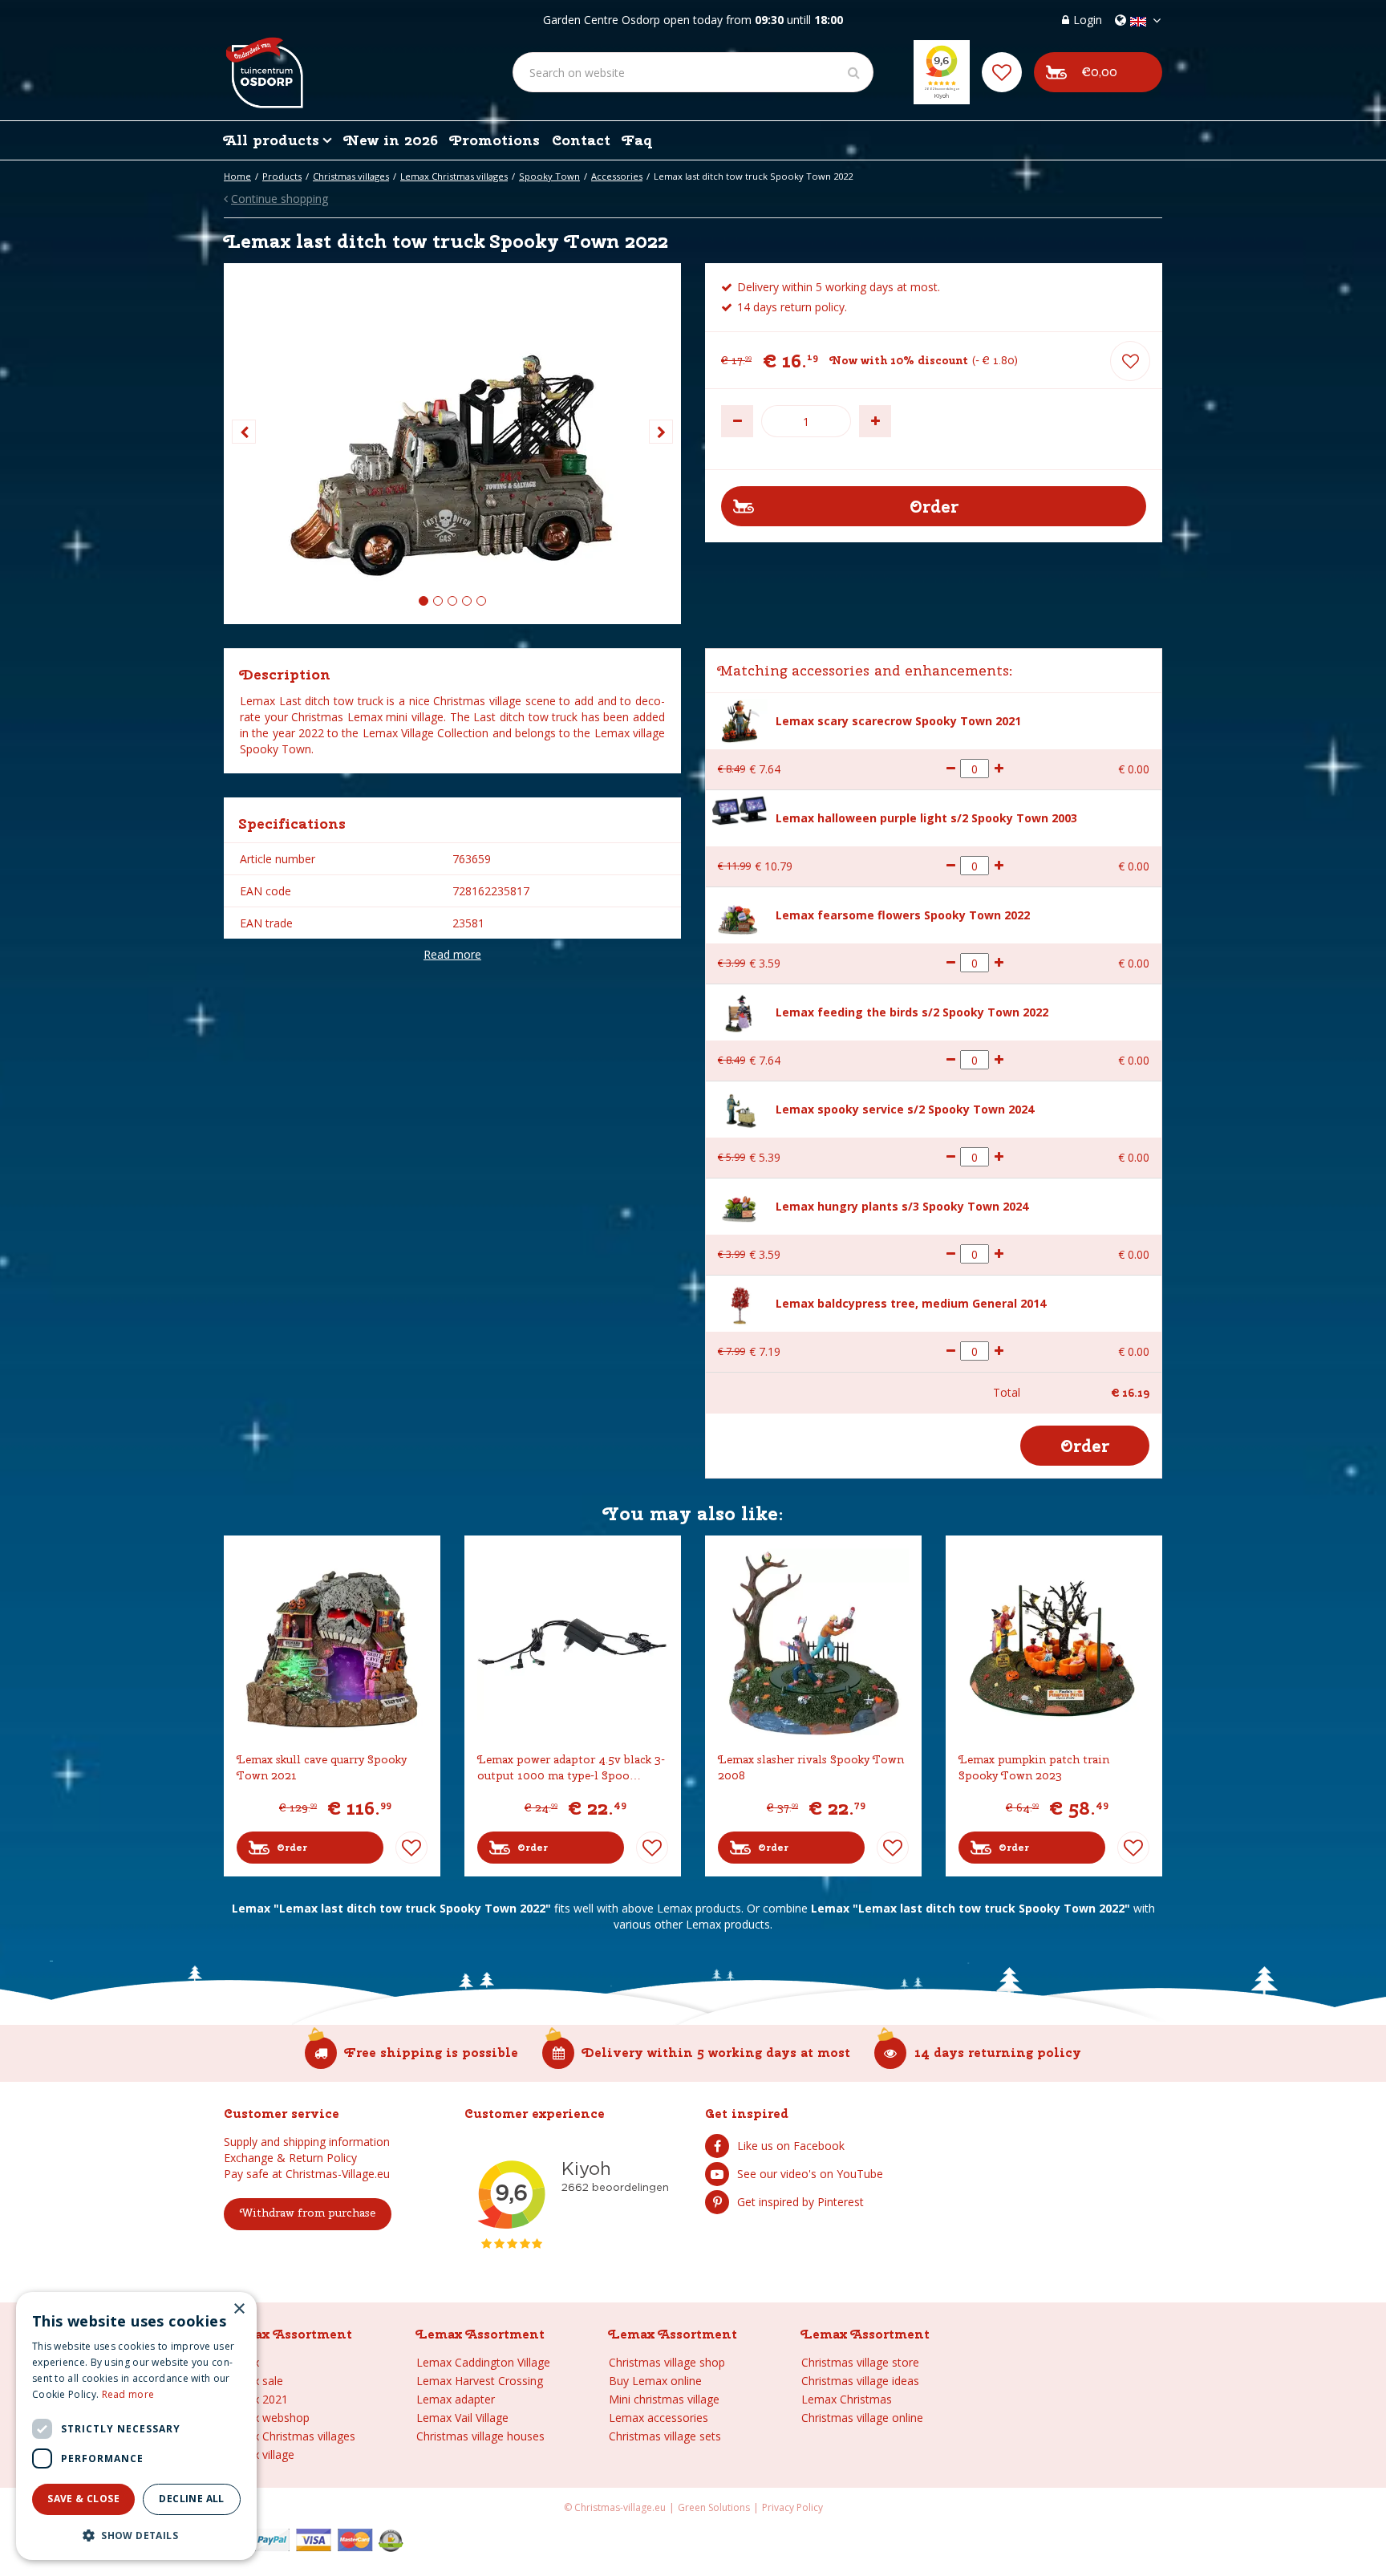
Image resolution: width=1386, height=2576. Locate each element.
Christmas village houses (480, 2436)
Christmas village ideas (860, 2381)
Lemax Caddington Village (483, 2362)
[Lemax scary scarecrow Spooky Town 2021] (740, 720)
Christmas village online (862, 2418)
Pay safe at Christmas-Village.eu (307, 2174)
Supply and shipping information (307, 2142)
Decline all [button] (191, 2499)
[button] (136, 2535)
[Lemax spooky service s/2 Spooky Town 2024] (740, 1110)
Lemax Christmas (847, 2399)
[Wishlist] (1002, 72)
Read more (452, 954)
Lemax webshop (267, 2418)
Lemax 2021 (256, 2399)
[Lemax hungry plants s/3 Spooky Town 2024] (740, 1207)
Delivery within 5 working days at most (716, 2053)
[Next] (661, 432)
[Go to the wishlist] (1002, 72)
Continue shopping (280, 199)
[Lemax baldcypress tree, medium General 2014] (740, 1302)
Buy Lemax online (655, 2381)
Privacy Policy (792, 2507)
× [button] (239, 2309)
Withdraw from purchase (308, 2213)
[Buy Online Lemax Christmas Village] (263, 60)
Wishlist (411, 1848)
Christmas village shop (667, 2362)
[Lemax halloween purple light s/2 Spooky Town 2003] (740, 810)
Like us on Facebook (791, 2146)
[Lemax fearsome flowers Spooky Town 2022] (740, 916)
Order (292, 1848)
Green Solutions (714, 2507)
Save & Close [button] (83, 2499)
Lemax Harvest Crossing (480, 2381)
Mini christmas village (664, 2399)
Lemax (241, 2362)
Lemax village (259, 2454)
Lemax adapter (456, 2399)
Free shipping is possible (432, 2053)
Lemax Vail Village (462, 2418)
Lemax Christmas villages (290, 2436)
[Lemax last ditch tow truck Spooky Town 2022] (452, 444)
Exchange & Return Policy (290, 2158)
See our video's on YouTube (810, 2174)
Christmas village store (860, 2362)
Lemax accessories (659, 2418)
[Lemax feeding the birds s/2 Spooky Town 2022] (740, 1011)
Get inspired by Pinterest (800, 2202)
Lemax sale (253, 2381)
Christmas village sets (665, 2436)
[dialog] (136, 2426)
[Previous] (244, 432)
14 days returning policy (998, 2053)
